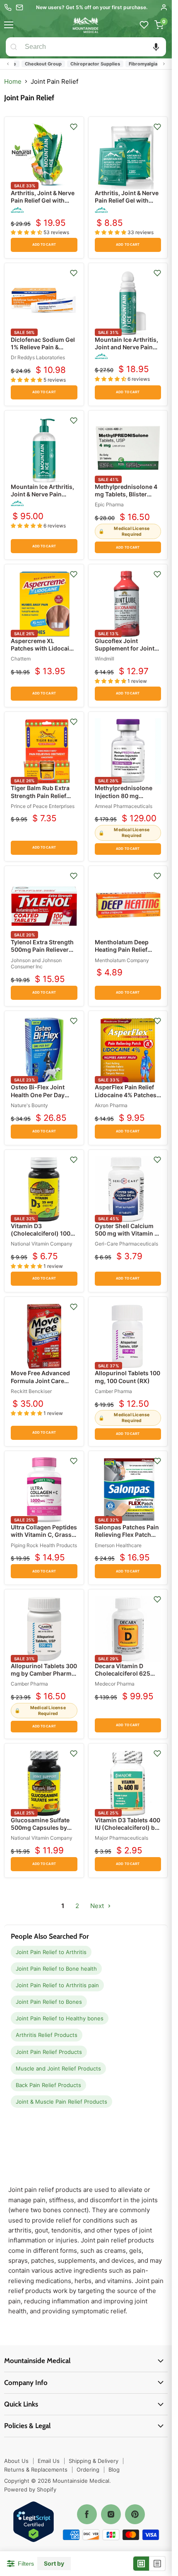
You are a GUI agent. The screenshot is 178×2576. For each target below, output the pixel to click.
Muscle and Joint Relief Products (58, 2068)
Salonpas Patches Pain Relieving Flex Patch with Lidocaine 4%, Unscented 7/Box (127, 1538)
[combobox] (94, 47)
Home (13, 81)
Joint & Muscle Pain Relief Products (61, 2102)
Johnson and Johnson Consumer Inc (36, 964)
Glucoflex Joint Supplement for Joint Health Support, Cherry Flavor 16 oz (127, 652)
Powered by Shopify (30, 2489)
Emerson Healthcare (118, 1545)
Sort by (54, 2564)
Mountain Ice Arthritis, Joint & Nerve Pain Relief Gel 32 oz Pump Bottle (42, 498)
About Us (16, 2461)
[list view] (157, 2564)
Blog (114, 2470)
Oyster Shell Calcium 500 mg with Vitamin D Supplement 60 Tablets (127, 1233)
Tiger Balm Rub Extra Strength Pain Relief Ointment (40, 795)
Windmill (105, 659)
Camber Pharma (113, 1391)
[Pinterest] (135, 2514)
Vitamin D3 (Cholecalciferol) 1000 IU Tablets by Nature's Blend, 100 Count (42, 1237)
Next (98, 1906)
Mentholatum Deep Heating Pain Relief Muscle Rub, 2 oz (122, 949)
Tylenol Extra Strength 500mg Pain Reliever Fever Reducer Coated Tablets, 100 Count (42, 953)
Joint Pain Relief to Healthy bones (60, 2018)
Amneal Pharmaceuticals (124, 806)
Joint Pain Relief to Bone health (56, 1969)
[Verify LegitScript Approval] (34, 2522)
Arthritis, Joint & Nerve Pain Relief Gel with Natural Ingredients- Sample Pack (127, 204)
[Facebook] (87, 2514)
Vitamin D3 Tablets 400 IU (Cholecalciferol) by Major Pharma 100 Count (127, 1831)
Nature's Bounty (29, 1105)
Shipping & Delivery (94, 2461)
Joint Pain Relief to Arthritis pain (57, 1985)
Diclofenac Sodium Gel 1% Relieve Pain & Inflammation (43, 347)
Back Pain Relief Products (48, 2085)
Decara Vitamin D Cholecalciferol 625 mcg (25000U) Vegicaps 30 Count (123, 1677)
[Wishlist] (144, 25)
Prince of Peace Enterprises (43, 806)
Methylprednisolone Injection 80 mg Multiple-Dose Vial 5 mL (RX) (124, 799)
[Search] (14, 47)
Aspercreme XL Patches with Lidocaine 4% (43, 648)
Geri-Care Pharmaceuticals (126, 1244)
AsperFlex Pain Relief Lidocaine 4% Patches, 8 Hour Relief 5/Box (126, 1094)
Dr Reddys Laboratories (38, 357)
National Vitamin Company (42, 1244)
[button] (156, 47)
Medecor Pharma (115, 1684)
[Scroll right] (164, 64)
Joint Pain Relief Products (49, 2052)
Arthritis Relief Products (47, 2035)
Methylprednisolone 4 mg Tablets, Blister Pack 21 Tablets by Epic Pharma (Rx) (127, 498)
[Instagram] (111, 2514)
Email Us (49, 2461)
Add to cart (44, 245)
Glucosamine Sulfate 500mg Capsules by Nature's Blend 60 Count (40, 1831)
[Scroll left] (8, 64)
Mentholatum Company (122, 960)
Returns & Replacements (36, 2470)
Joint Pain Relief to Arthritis (51, 1952)
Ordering (88, 2470)
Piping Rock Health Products (44, 1545)
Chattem (21, 659)
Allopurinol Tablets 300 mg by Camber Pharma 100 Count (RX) (44, 1673)
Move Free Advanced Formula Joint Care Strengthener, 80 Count (44, 1380)
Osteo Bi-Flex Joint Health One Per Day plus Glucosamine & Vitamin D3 (39, 1098)
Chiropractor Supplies (79, 64)
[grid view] (141, 2564)
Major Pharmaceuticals (121, 1838)
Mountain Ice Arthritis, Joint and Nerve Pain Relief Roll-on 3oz (126, 347)
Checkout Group (28, 64)
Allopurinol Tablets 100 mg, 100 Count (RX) (127, 1377)
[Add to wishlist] (74, 127)
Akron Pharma (111, 1105)
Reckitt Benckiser (31, 1391)
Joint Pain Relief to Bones (49, 2002)
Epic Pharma (109, 504)
